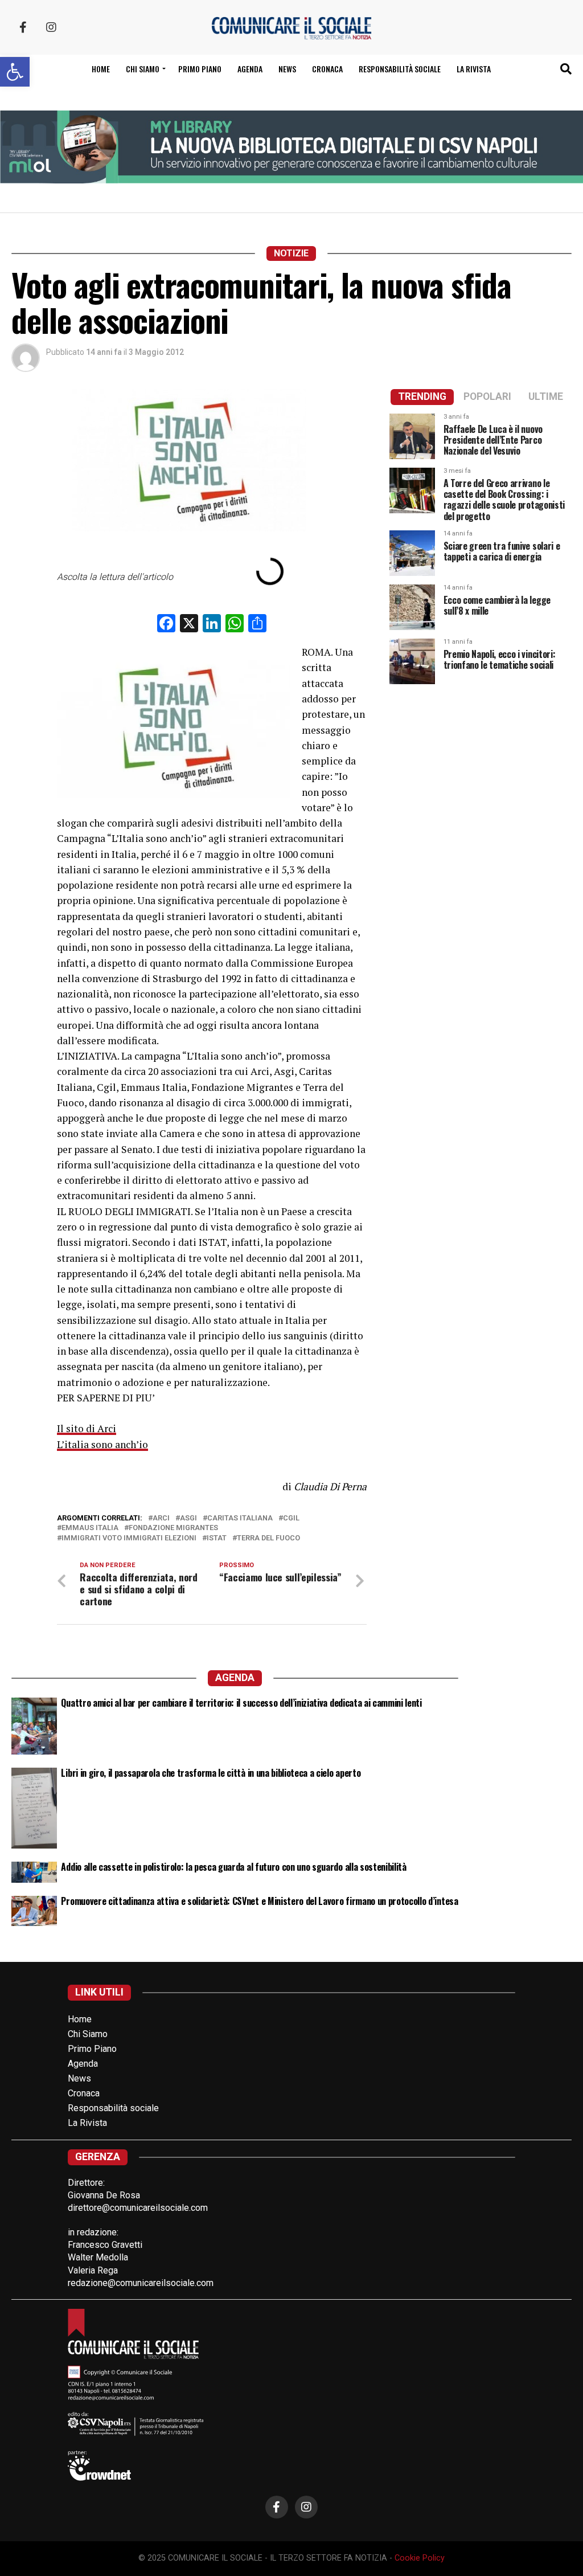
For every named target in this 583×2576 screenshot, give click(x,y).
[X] (189, 625)
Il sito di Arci (87, 1428)
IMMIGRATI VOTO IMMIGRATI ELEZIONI (129, 1538)
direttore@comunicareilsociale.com (138, 2208)
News (287, 69)
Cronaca (327, 69)
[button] (15, 72)
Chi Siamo (88, 2034)
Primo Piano (200, 69)
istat (217, 1538)
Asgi (188, 1518)
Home (101, 69)
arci (161, 1518)
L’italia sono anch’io (102, 1444)
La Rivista (474, 69)
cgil (291, 1518)
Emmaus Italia (90, 1528)
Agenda (250, 69)
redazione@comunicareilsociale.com (141, 2283)
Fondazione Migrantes (173, 1528)
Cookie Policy (420, 2558)
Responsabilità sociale (400, 69)
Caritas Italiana (240, 1518)
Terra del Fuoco (268, 1538)
